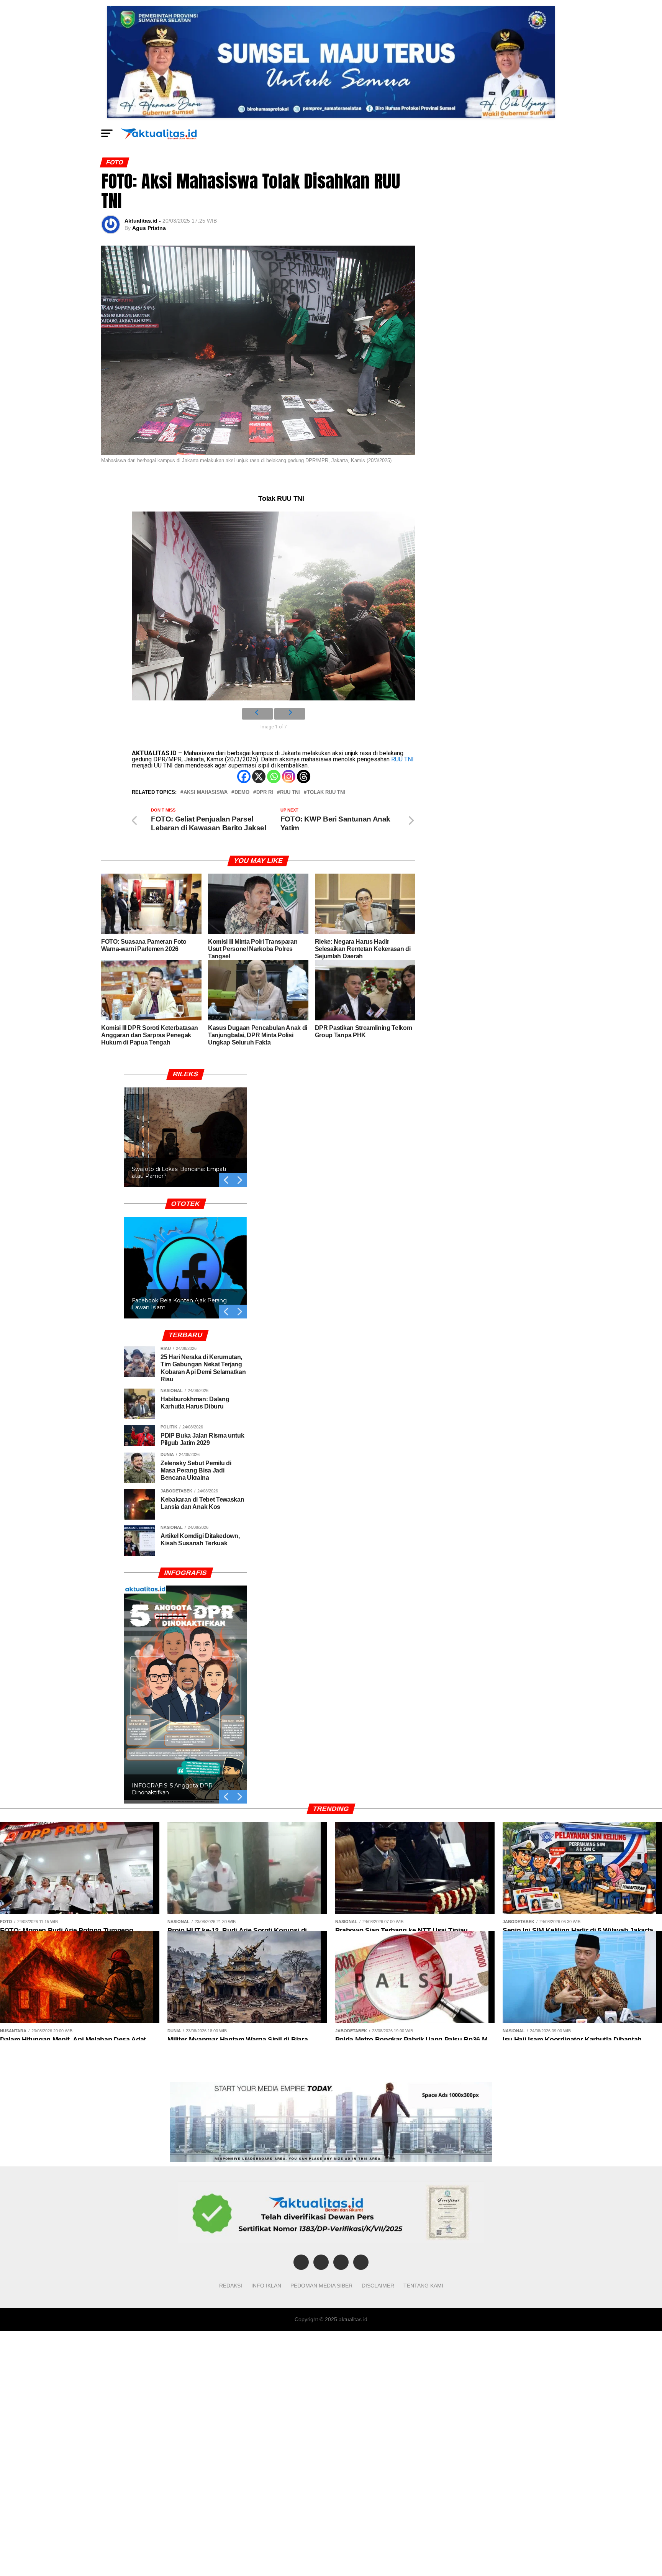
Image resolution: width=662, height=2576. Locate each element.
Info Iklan (266, 2286)
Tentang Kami (423, 2286)
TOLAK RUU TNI (326, 793)
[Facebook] (244, 776)
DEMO (242, 793)
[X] (259, 776)
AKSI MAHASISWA (206, 793)
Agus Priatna (149, 228)
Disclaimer (378, 2286)
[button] (240, 1180)
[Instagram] (289, 776)
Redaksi (231, 2286)
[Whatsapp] (274, 776)
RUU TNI (402, 759)
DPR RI (265, 793)
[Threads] (304, 776)
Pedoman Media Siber (321, 2286)
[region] (185, 1128)
